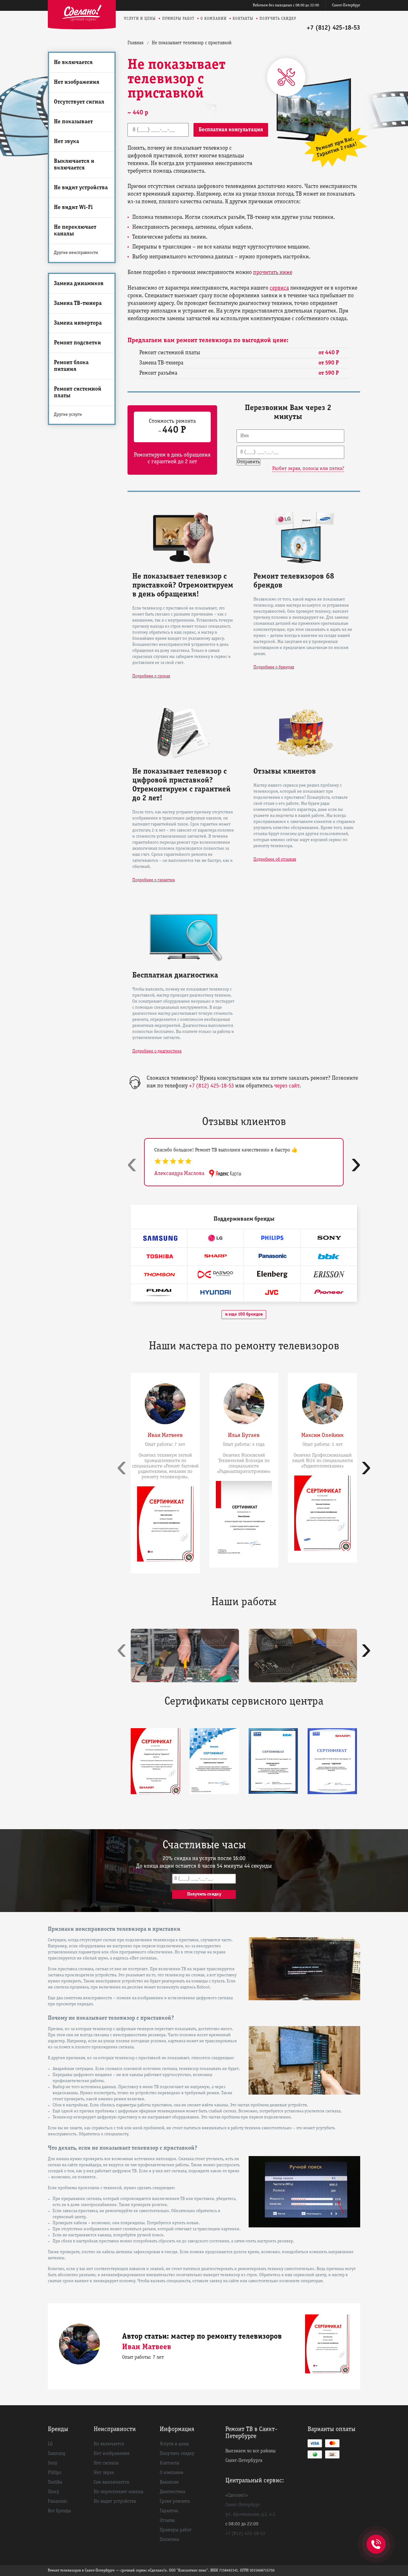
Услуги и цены (140, 19)
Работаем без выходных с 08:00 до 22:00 (286, 5)
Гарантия (169, 2511)
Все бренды (59, 2511)
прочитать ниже (273, 273)
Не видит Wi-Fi (73, 208)
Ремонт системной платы (78, 393)
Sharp (54, 2492)
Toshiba (55, 2482)
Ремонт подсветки (77, 343)
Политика (169, 2540)
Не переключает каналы (75, 231)
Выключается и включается (74, 165)
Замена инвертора (78, 323)
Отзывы (167, 2521)
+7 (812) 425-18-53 (333, 28)
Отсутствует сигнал (79, 102)
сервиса (279, 288)
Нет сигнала (106, 2463)
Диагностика (172, 2492)
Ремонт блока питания (71, 366)
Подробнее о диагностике (157, 1051)
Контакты (243, 19)
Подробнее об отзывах (275, 859)
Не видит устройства (81, 188)
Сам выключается (111, 2482)
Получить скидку (278, 19)
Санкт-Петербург (346, 5)
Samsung (57, 2454)
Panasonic (58, 2501)
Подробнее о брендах (274, 667)
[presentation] (132, 1164)
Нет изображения (77, 82)
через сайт (287, 1086)
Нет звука (66, 142)
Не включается (73, 63)
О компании (214, 19)
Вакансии (169, 2482)
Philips (55, 2473)
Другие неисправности (76, 253)
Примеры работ (178, 19)
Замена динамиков (79, 284)
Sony (53, 2463)
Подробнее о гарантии (154, 880)
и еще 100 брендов (244, 1314)
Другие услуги (68, 415)
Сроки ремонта (175, 2501)
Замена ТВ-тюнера (78, 303)
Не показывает (73, 122)
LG (50, 2444)
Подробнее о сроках (151, 676)
